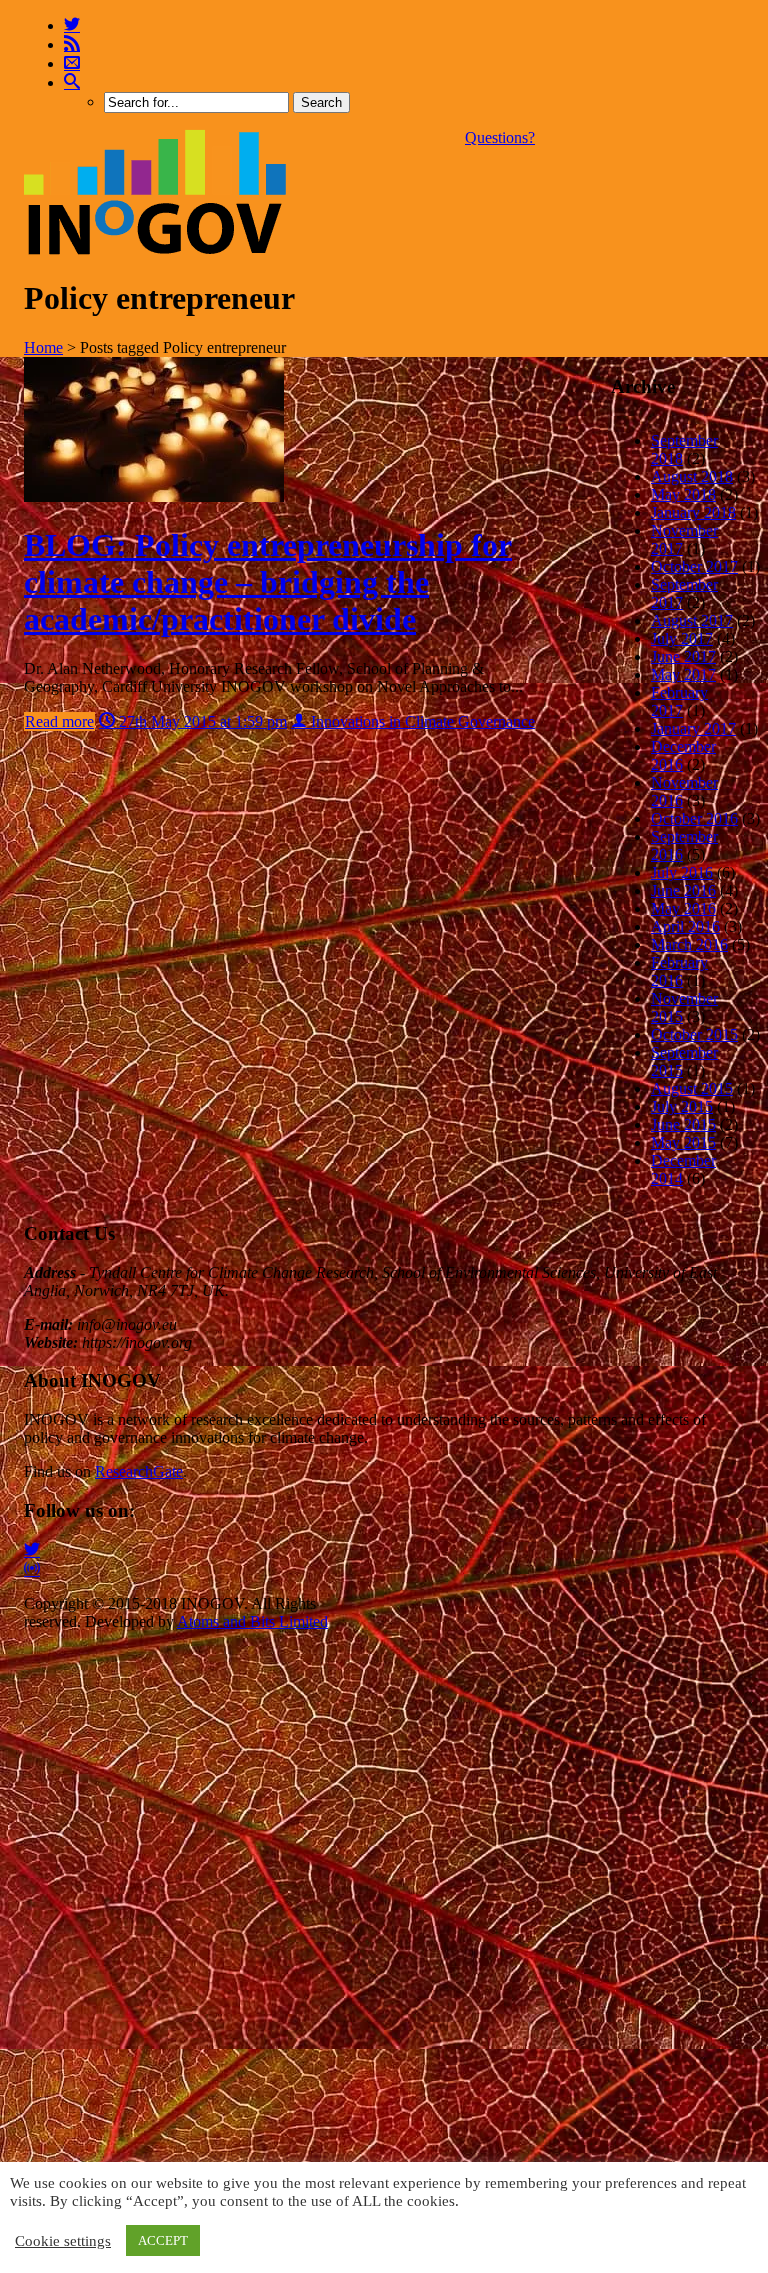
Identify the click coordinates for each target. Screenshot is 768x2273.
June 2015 (683, 1124)
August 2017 (692, 620)
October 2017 (694, 566)
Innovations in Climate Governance (421, 721)
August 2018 (692, 476)
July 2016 (682, 872)
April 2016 (685, 926)
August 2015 (692, 1088)
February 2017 (679, 701)
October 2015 (694, 1034)
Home (43, 347)
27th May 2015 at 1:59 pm (201, 721)
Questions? (500, 137)
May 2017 (683, 674)
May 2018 (683, 494)
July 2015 (682, 1106)
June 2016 (683, 890)
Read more (59, 721)
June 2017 (683, 656)
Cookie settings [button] (63, 2241)
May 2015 (683, 1142)
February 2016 (679, 971)
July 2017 (682, 638)
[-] (155, 249)
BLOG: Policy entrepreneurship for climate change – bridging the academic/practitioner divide (268, 582)
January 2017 (693, 728)
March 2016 (689, 944)
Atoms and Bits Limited (252, 1621)
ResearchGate (139, 1471)
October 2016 (694, 818)
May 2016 (683, 908)
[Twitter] (72, 25)
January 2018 (693, 512)
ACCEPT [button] (163, 2240)
